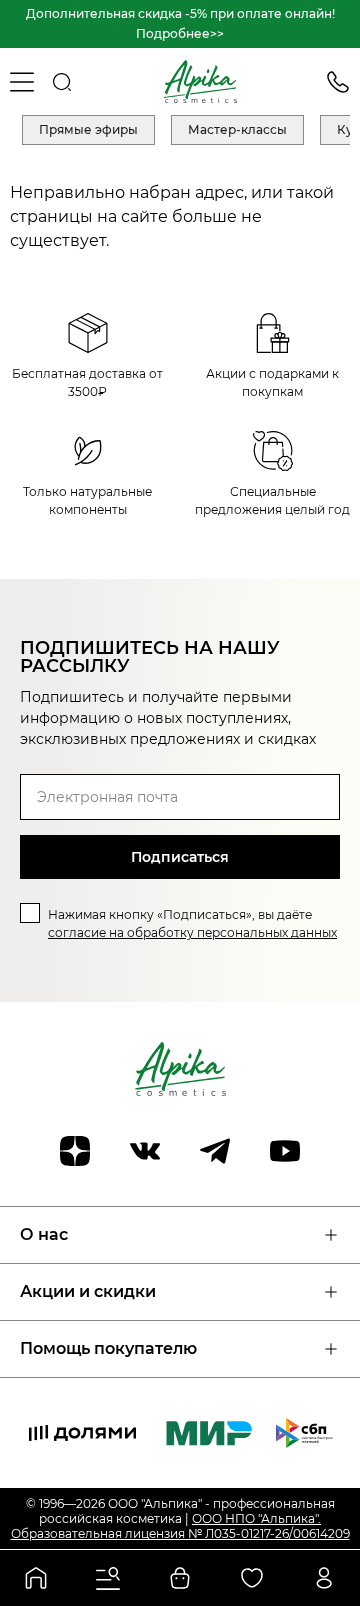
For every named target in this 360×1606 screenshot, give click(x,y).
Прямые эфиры (88, 129)
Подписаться (180, 857)
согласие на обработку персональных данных (192, 932)
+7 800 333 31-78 (338, 82)
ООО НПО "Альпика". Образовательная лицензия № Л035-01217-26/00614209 (180, 1526)
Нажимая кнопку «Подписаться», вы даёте (192, 923)
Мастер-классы (237, 129)
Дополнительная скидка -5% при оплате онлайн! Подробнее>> (180, 23)
